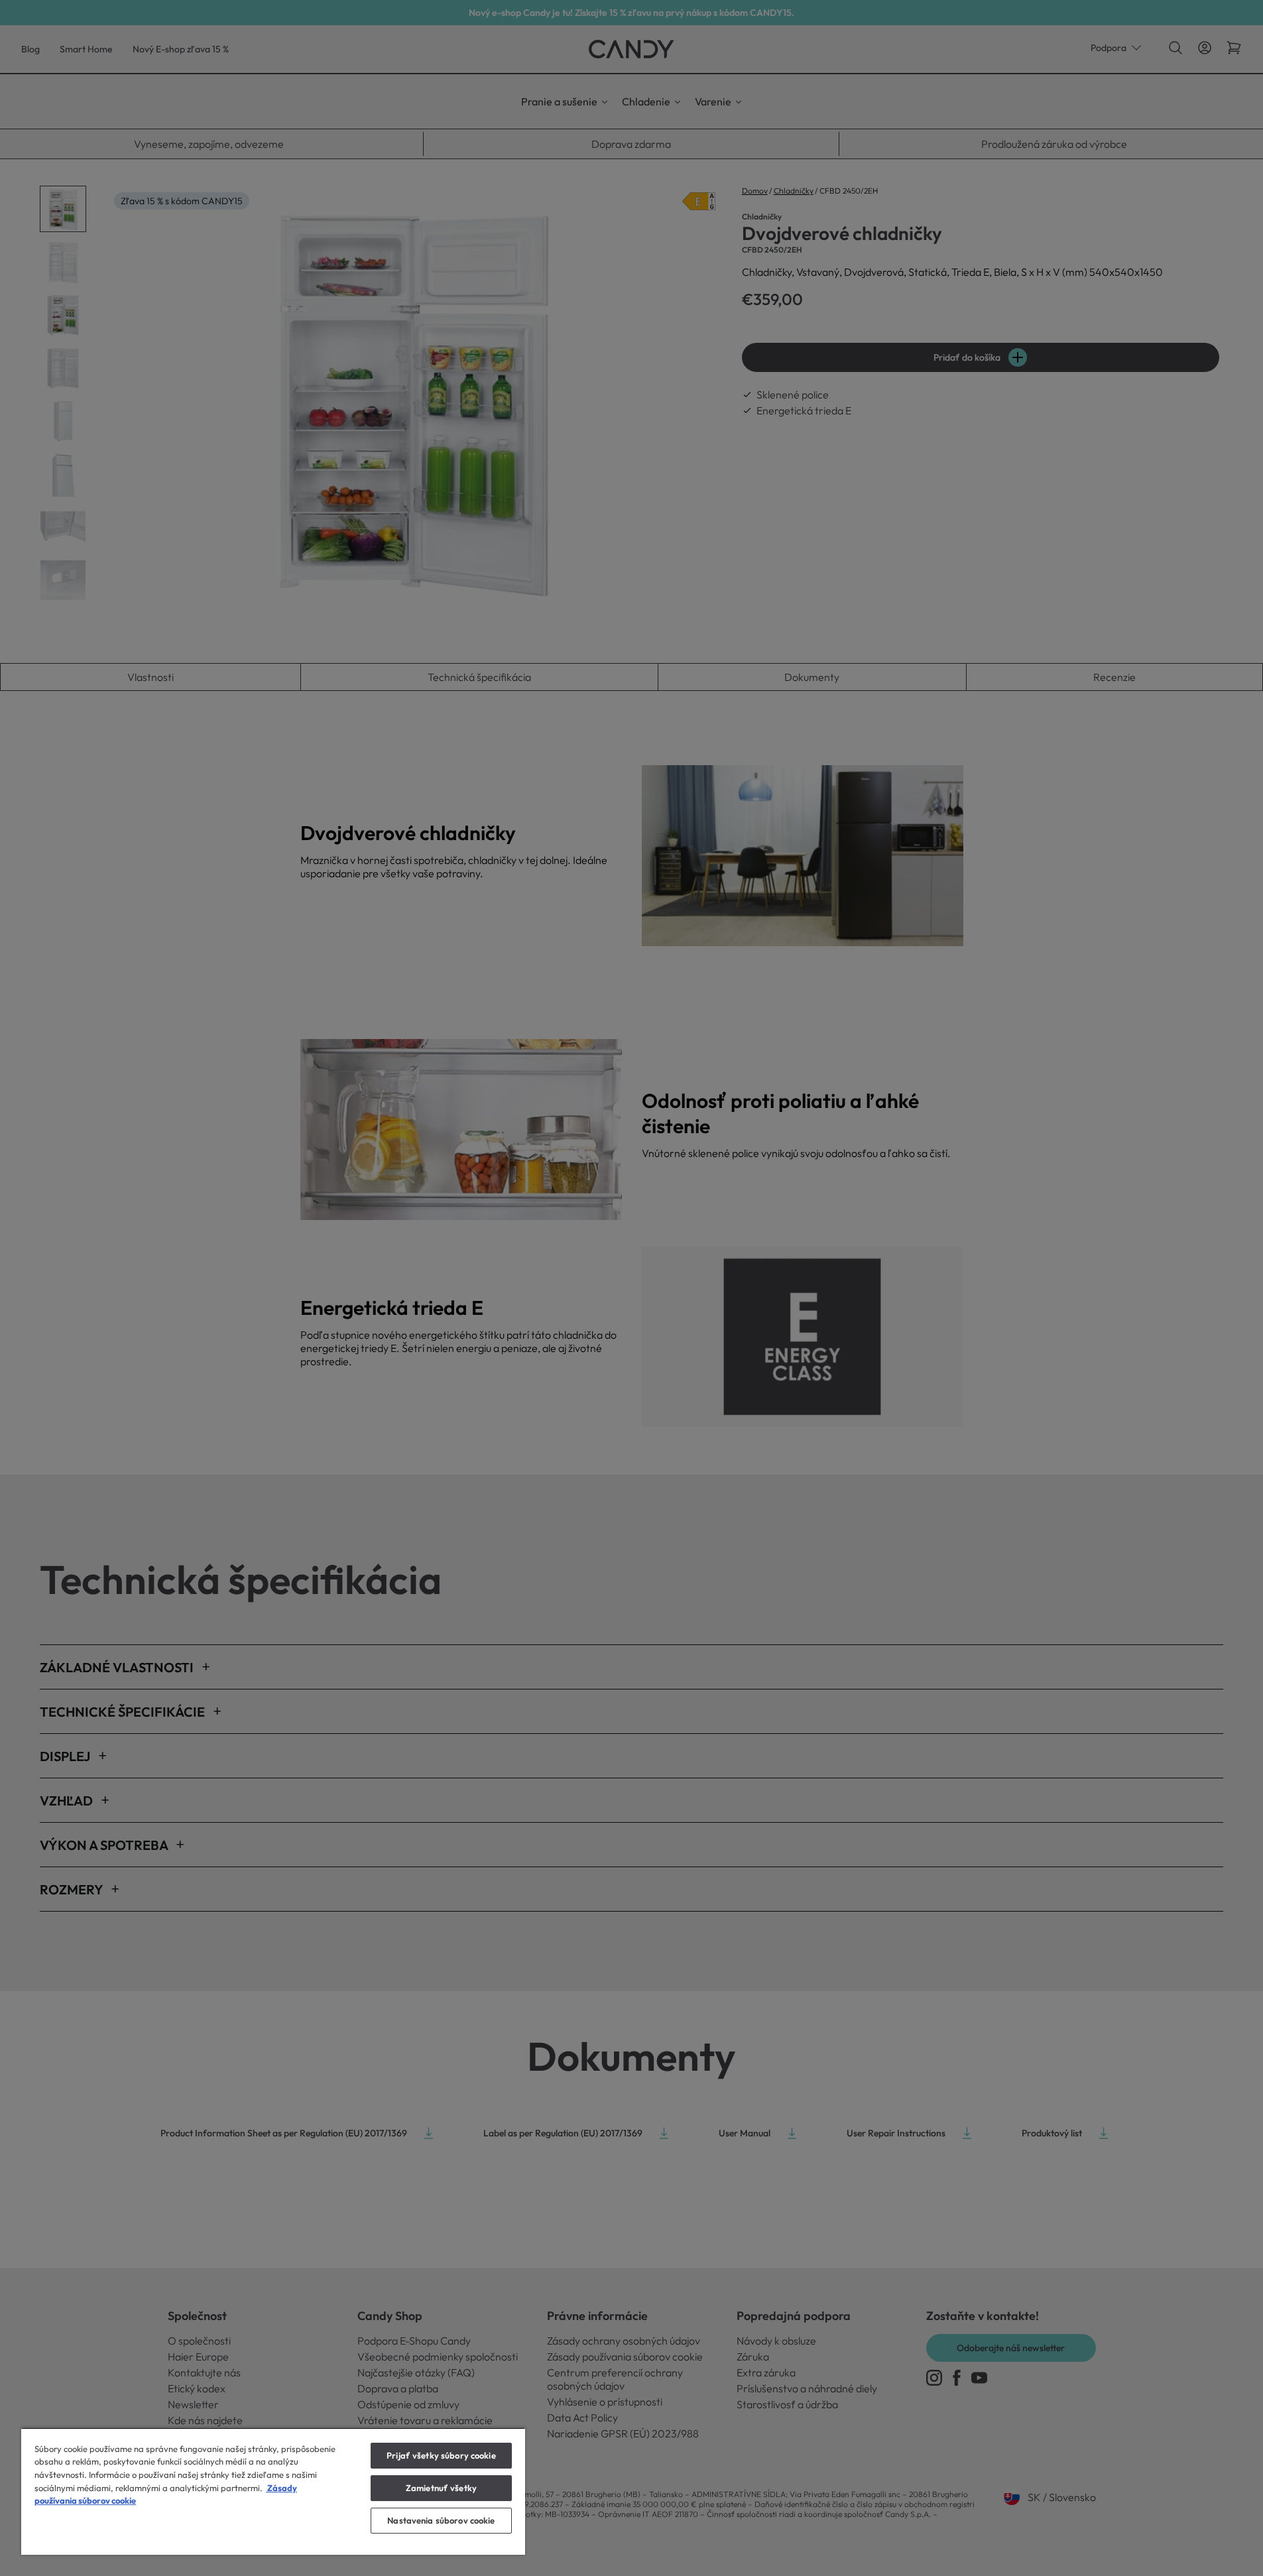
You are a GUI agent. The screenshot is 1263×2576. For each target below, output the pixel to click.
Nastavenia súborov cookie (441, 2520)
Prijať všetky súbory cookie (441, 2455)
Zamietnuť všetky (441, 2488)
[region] (273, 2491)
